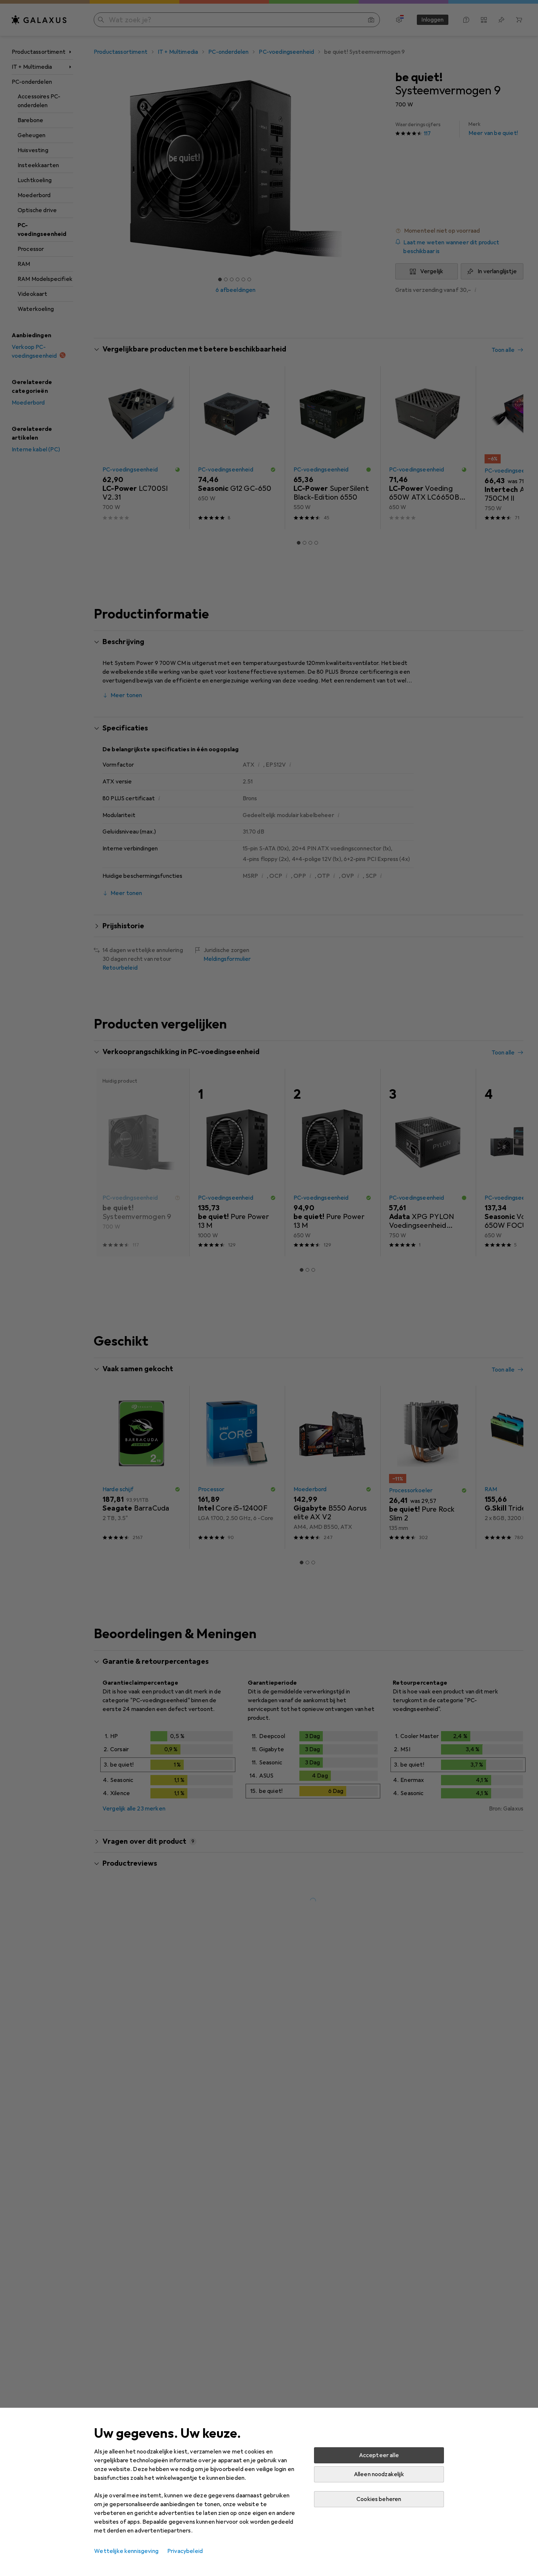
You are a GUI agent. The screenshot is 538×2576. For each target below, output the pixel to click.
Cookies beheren (379, 2499)
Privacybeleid (185, 2551)
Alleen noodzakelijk (379, 2474)
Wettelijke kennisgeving (126, 2551)
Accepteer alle (379, 2455)
